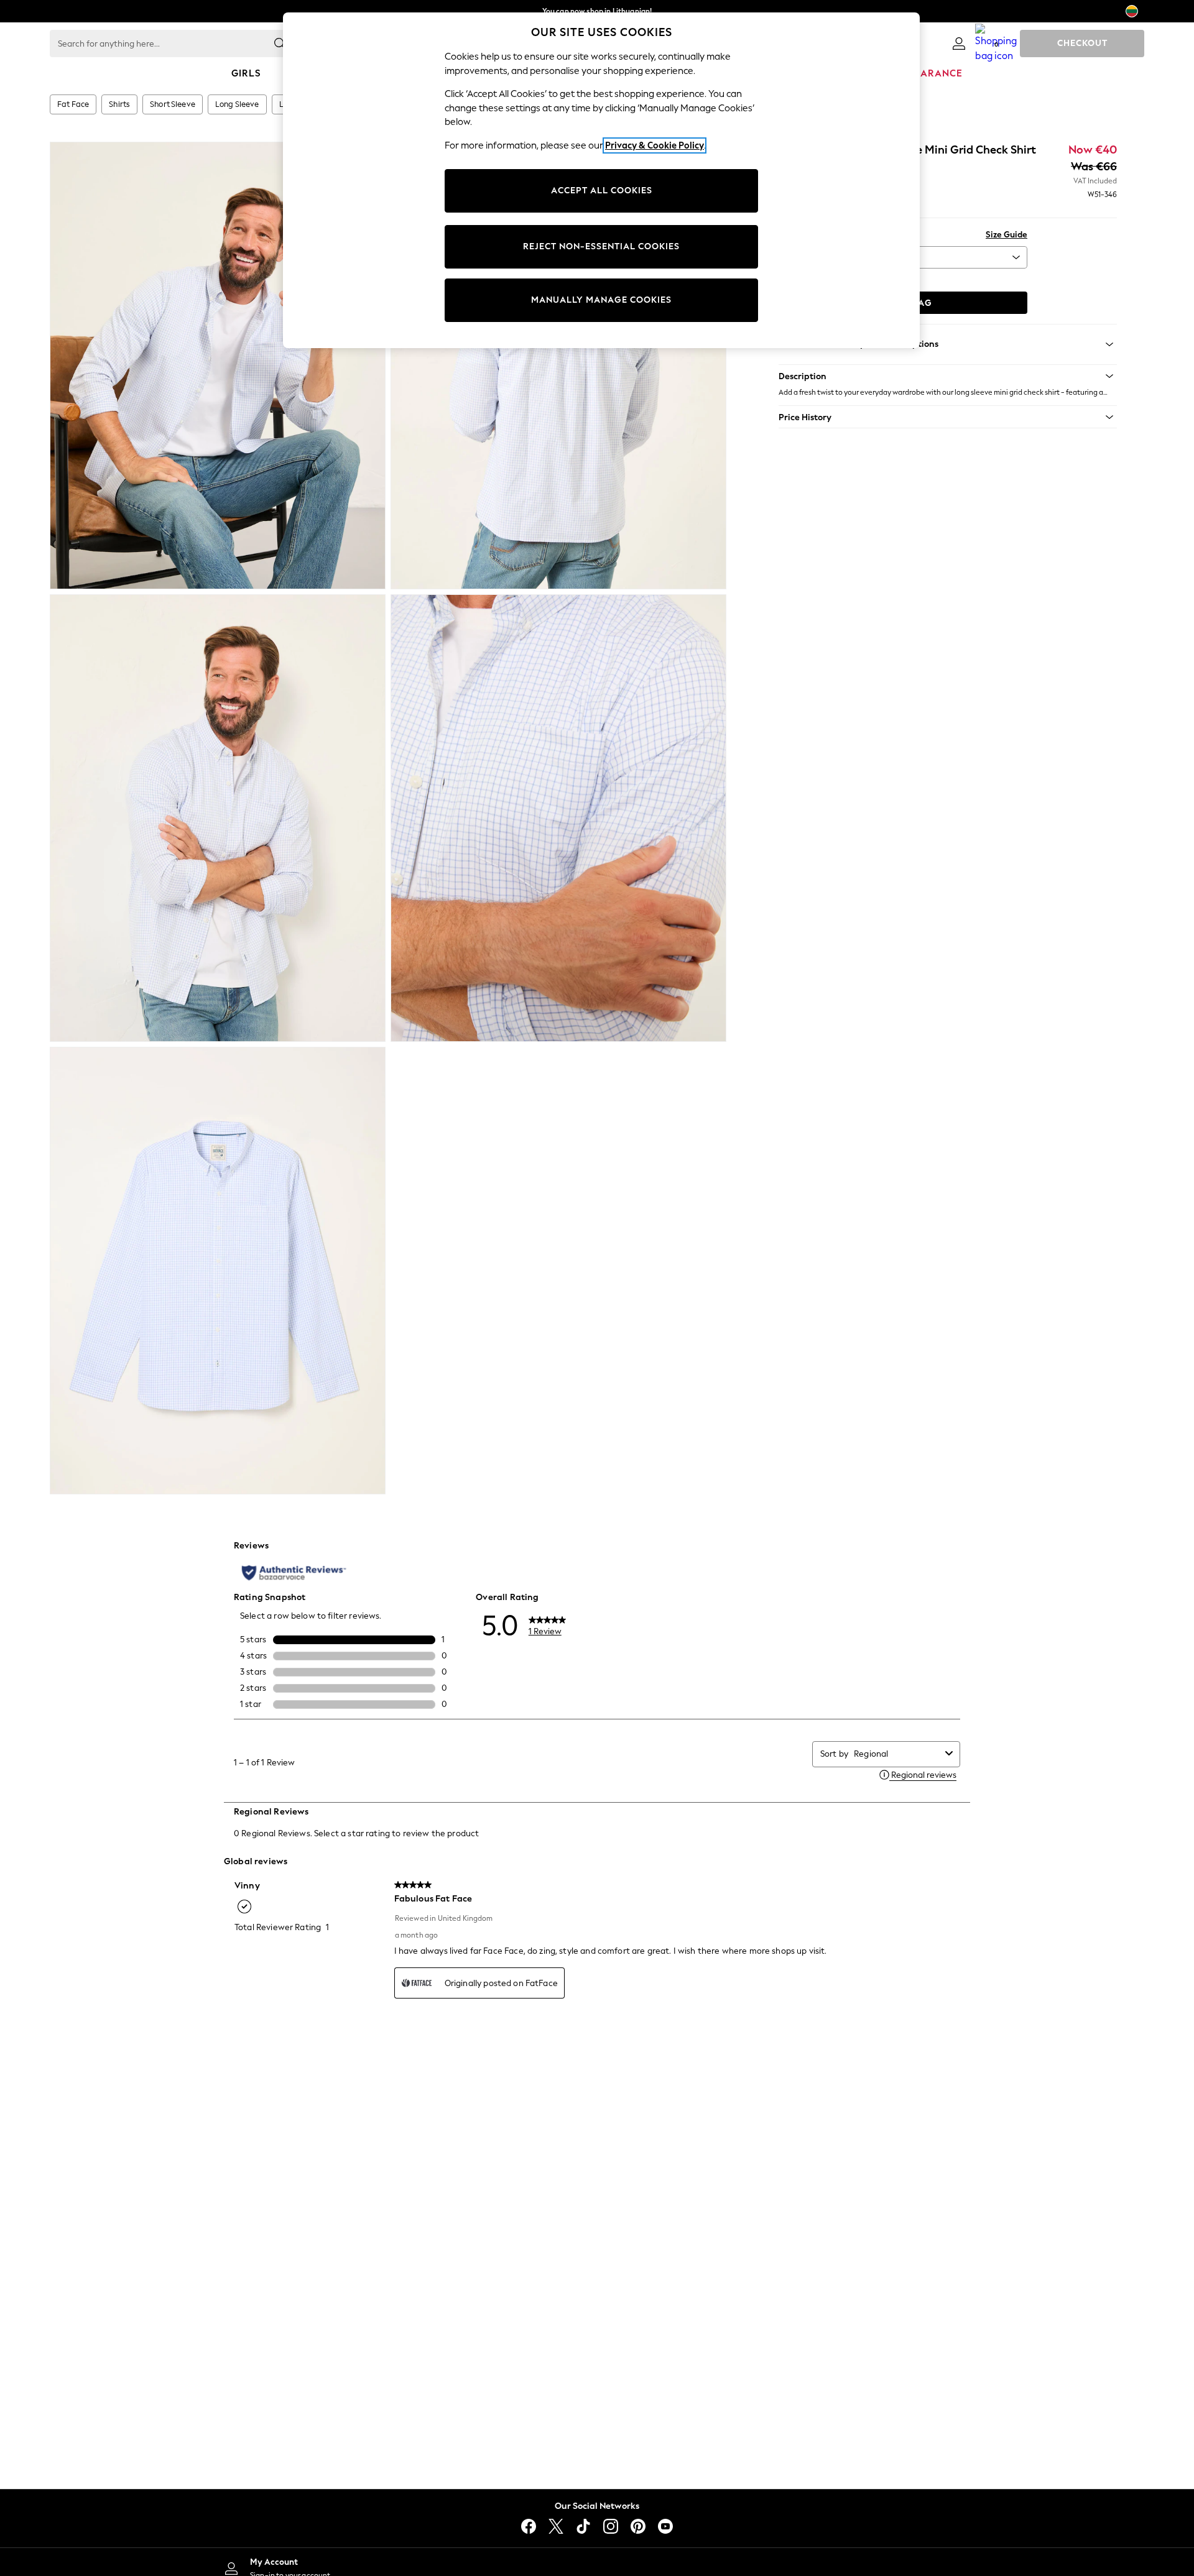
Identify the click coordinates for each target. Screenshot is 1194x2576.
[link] (959, 44)
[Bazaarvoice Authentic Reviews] (294, 1573)
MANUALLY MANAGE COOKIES (601, 300)
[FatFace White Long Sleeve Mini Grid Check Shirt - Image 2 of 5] (558, 366)
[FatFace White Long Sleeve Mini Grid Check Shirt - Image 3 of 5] (218, 818)
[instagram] (611, 2526)
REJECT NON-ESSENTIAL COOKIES (601, 246)
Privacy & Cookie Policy (655, 145)
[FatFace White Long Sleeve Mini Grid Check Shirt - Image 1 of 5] (218, 366)
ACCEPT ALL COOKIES (602, 191)
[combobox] (897, 1754)
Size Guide (1007, 235)
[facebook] (529, 2526)
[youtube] (665, 2526)
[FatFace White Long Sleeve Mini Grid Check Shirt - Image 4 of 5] (558, 818)
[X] (556, 2526)
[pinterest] (638, 2526)
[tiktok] (583, 2526)
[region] (601, 180)
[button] (948, 376)
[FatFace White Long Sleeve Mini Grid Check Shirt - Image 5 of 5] (218, 1271)
